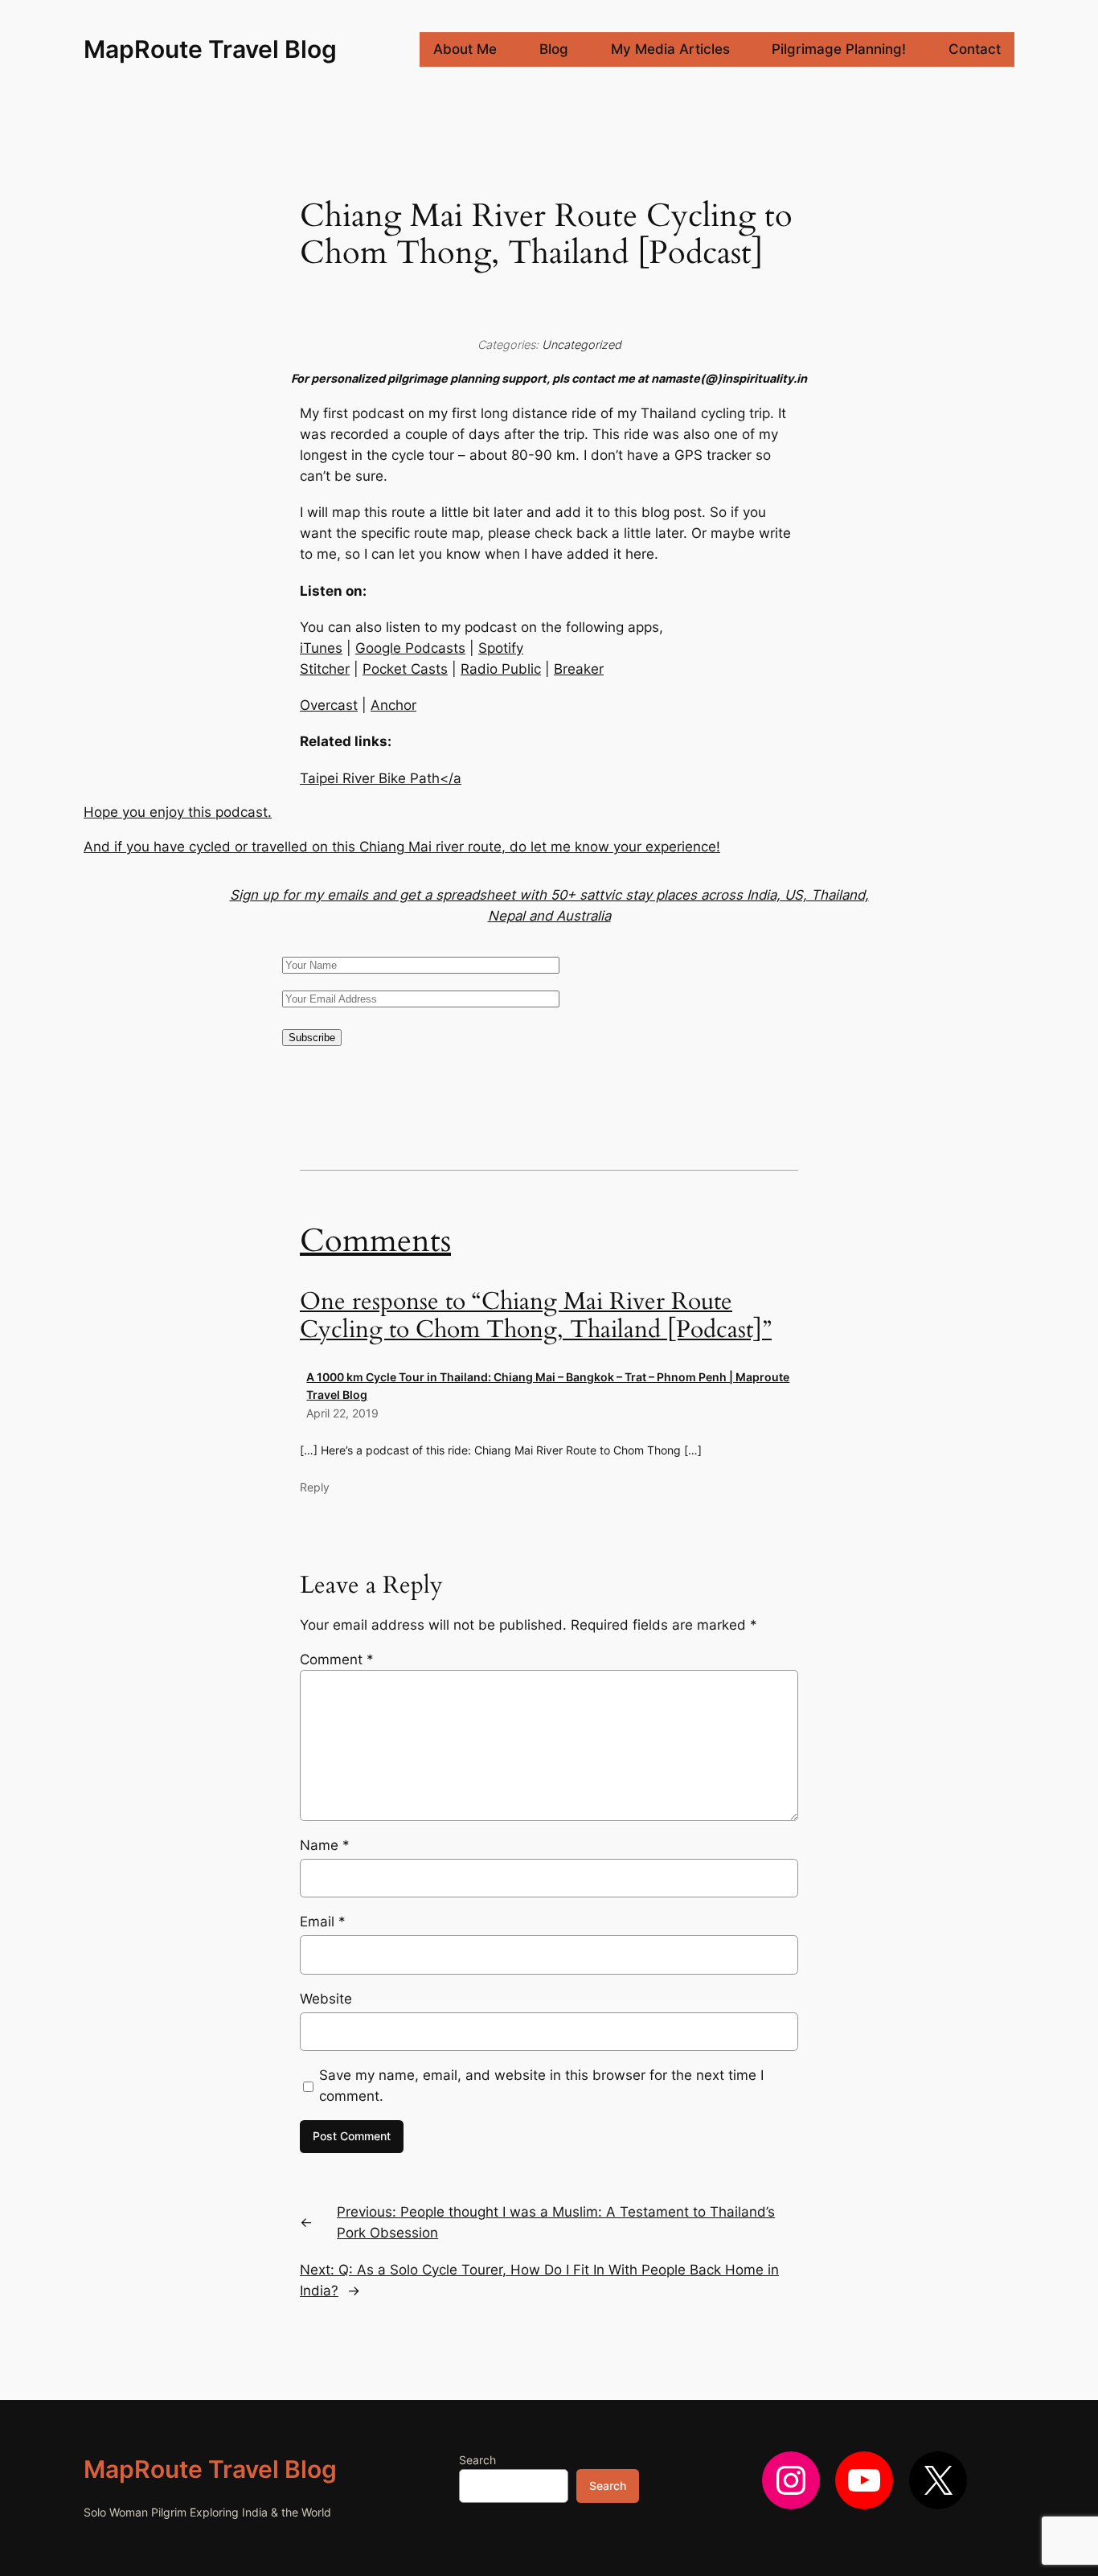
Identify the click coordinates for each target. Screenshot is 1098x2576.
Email (323, 1922)
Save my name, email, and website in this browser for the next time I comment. (541, 2086)
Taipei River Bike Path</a (381, 778)
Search (477, 2460)
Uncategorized (582, 345)
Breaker (579, 669)
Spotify (501, 648)
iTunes (321, 648)
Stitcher (325, 669)
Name (325, 1845)
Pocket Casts (405, 669)
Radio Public (501, 669)
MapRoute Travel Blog (210, 49)
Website (326, 1999)
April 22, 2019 (342, 1413)
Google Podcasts (410, 648)
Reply (315, 1487)
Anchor (393, 705)
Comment (337, 1659)
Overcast (329, 705)
